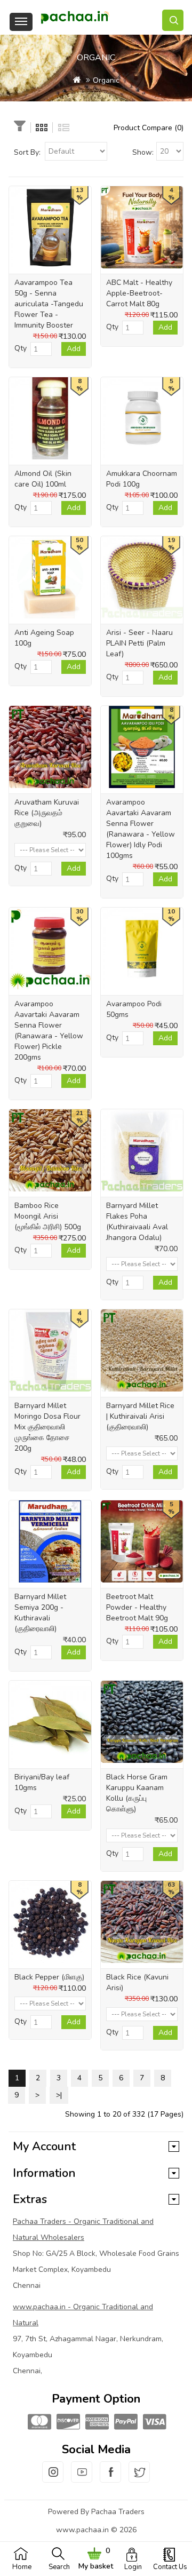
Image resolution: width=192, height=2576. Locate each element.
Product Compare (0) (149, 128)
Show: (143, 152)
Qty (21, 348)
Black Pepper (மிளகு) (49, 1977)
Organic (106, 80)
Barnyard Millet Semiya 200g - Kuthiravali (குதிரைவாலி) (40, 1613)
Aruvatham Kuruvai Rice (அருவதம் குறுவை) (47, 813)
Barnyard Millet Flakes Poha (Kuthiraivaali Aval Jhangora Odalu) (137, 1222)
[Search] (173, 20)
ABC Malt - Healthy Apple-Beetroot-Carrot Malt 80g (139, 293)
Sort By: (27, 152)
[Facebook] (110, 2478)
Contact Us (170, 2567)
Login (133, 2567)
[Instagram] (53, 2478)
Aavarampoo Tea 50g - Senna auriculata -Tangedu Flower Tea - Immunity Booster (49, 304)
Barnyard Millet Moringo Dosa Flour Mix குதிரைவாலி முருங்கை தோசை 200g (47, 1427)
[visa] (154, 2423)
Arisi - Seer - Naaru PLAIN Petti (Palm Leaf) (139, 643)
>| (59, 2095)
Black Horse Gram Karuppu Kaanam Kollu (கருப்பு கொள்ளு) (137, 1793)
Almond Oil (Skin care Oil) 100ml (43, 479)
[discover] (67, 2423)
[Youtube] (82, 2478)
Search (59, 2567)
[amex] (96, 2423)
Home (22, 2567)
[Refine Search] (20, 127)
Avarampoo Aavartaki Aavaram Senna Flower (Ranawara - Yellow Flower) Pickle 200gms (49, 1031)
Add (74, 349)
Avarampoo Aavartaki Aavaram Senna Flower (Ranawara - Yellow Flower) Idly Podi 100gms (141, 829)
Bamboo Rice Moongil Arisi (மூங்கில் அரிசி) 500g (48, 1216)
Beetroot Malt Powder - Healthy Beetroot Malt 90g (137, 1607)
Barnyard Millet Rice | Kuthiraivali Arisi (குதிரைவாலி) (140, 1416)
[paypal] (125, 2423)
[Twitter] (139, 2478)
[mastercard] (38, 2423)
